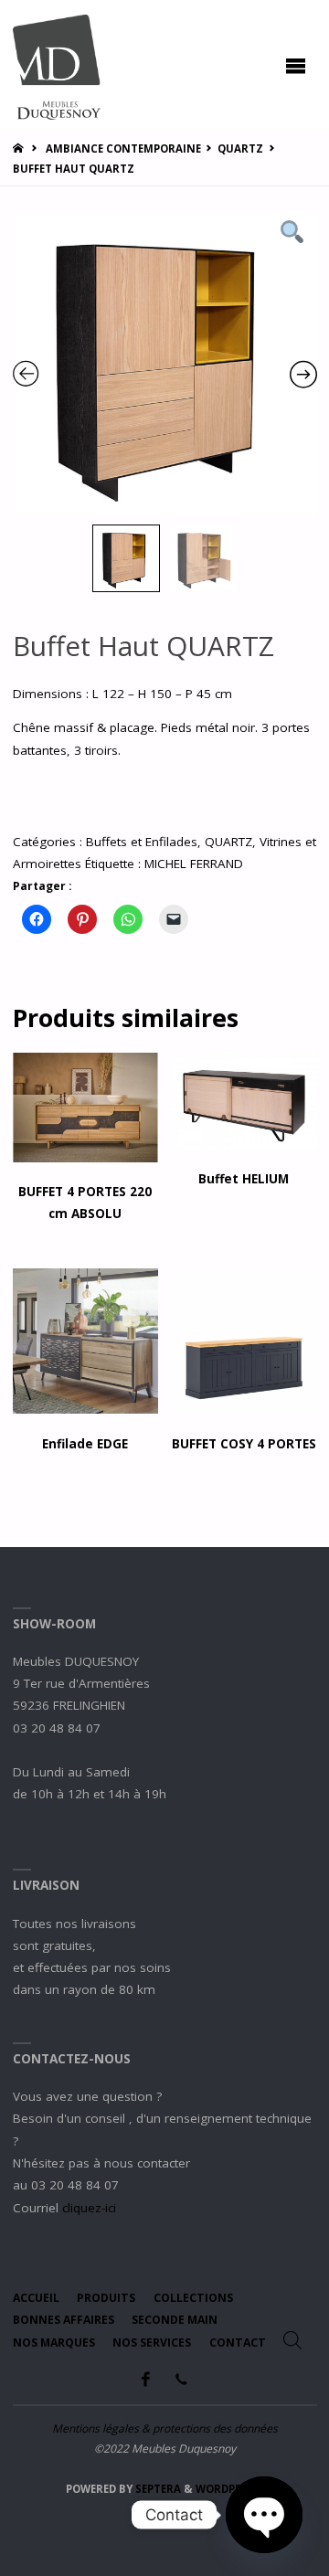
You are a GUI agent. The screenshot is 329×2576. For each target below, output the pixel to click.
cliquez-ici (89, 2208)
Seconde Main (175, 2320)
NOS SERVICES (152, 2343)
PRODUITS (106, 2298)
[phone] (181, 2379)
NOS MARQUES (54, 2343)
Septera (157, 2489)
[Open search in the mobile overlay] (292, 2340)
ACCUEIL (36, 2298)
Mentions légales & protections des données (165, 2428)
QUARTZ (240, 148)
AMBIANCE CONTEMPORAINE (123, 148)
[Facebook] (146, 2379)
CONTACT (238, 2343)
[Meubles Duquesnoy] (57, 66)
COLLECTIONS (193, 2298)
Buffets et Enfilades (142, 842)
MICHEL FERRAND (194, 864)
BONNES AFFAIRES (64, 2320)
